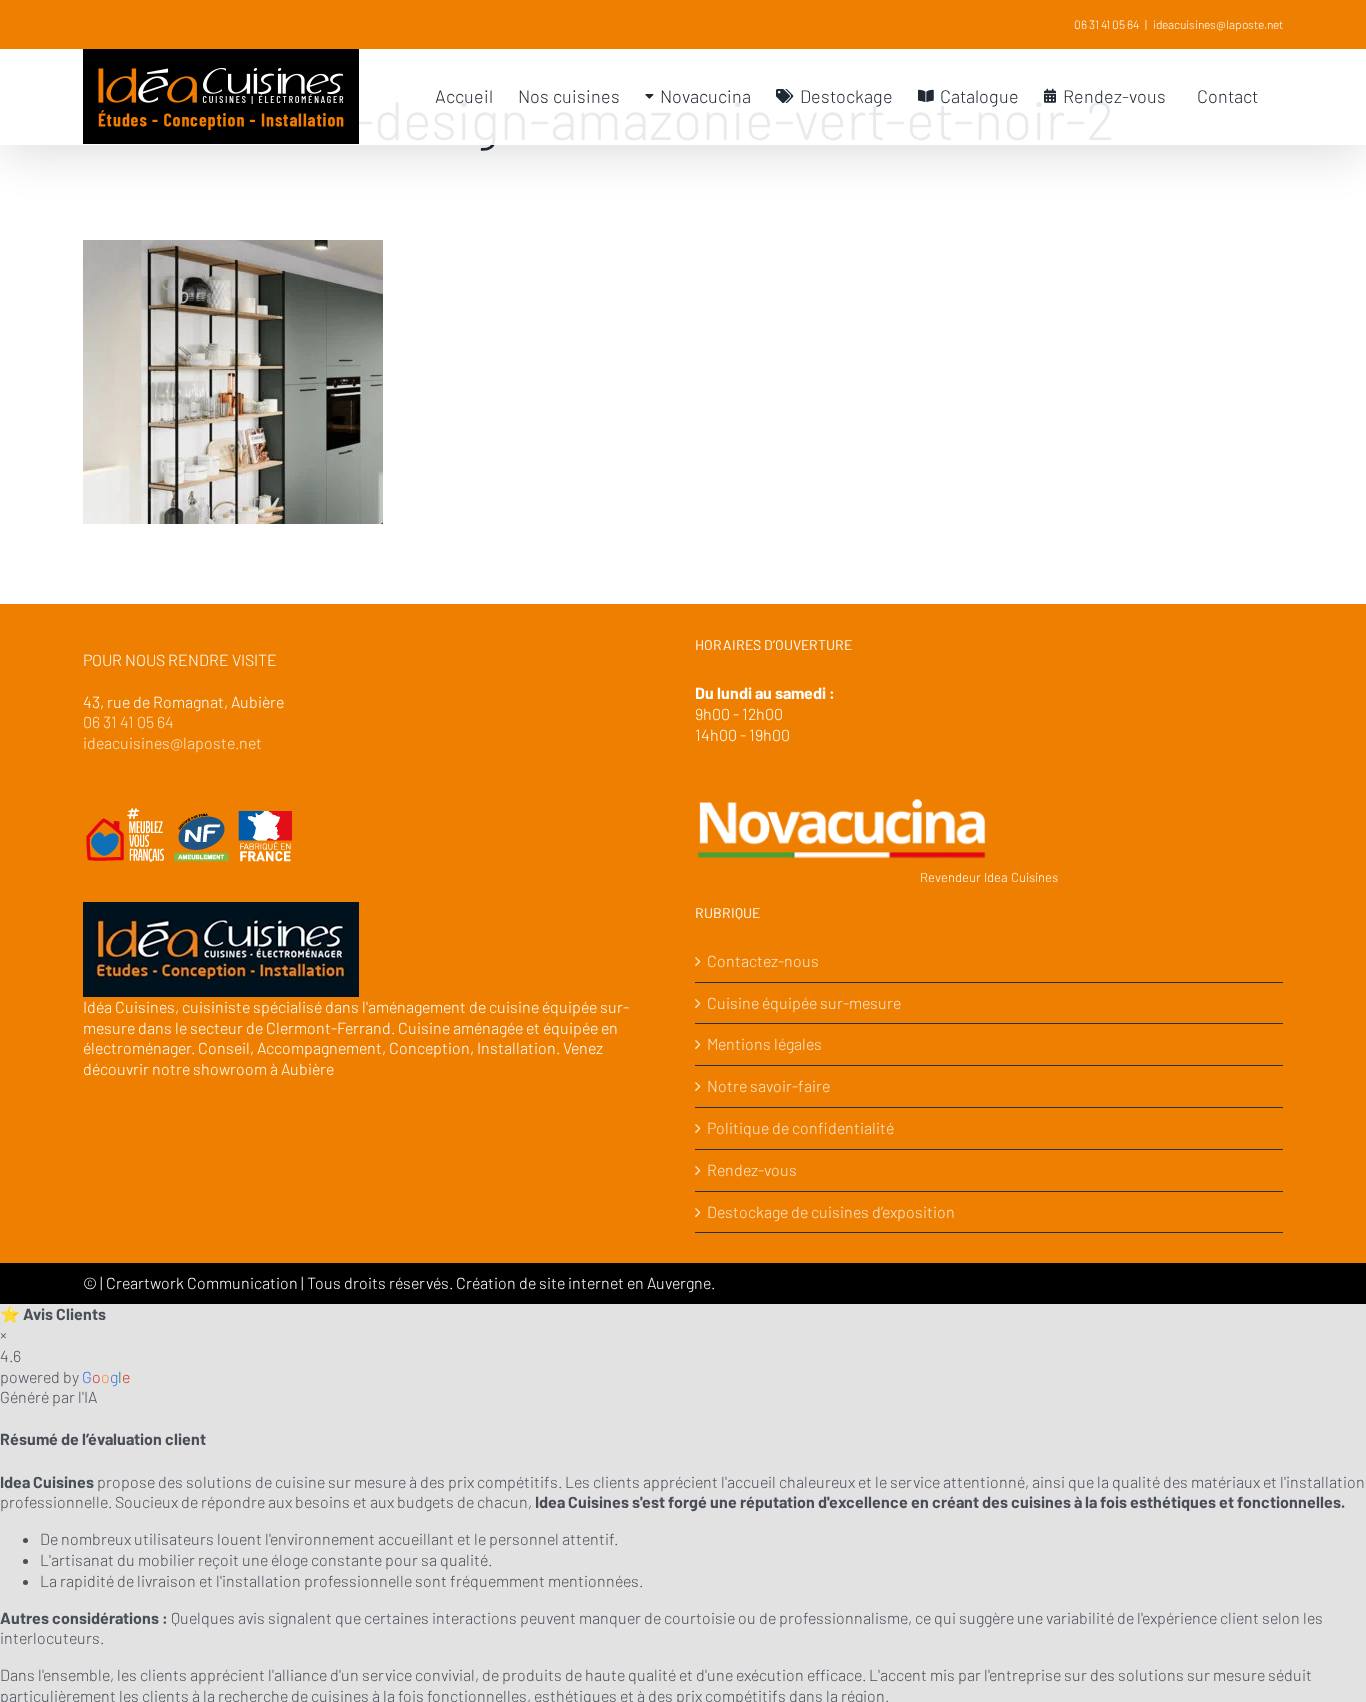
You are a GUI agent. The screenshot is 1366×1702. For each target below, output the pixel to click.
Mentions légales (764, 1043)
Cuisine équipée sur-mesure (804, 1002)
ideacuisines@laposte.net (1218, 24)
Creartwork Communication (203, 1282)
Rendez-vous (752, 1169)
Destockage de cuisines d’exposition (831, 1211)
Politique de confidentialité (800, 1127)
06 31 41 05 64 (1106, 24)
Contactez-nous (763, 960)
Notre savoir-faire (768, 1085)
